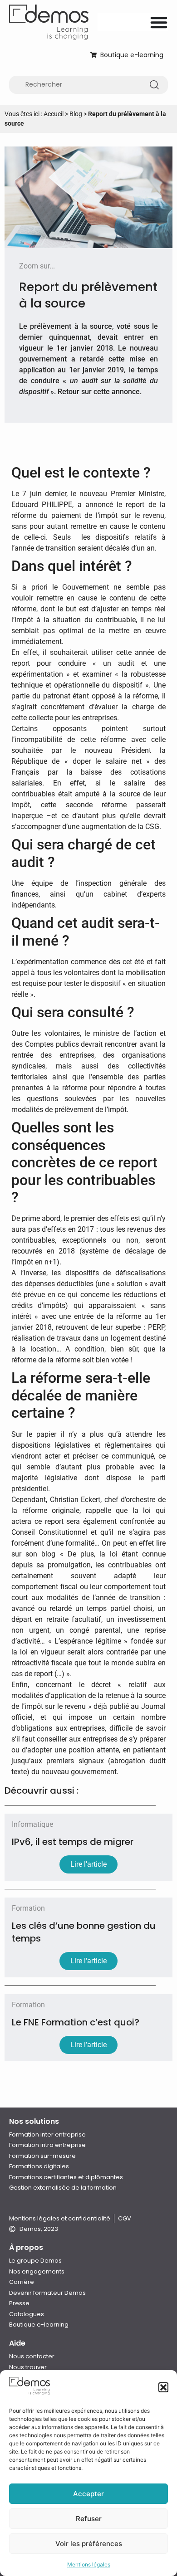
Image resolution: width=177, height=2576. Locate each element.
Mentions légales (89, 2564)
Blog (76, 114)
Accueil (54, 114)
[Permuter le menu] (159, 22)
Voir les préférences (89, 2544)
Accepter (88, 2494)
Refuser (89, 2519)
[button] (163, 2387)
